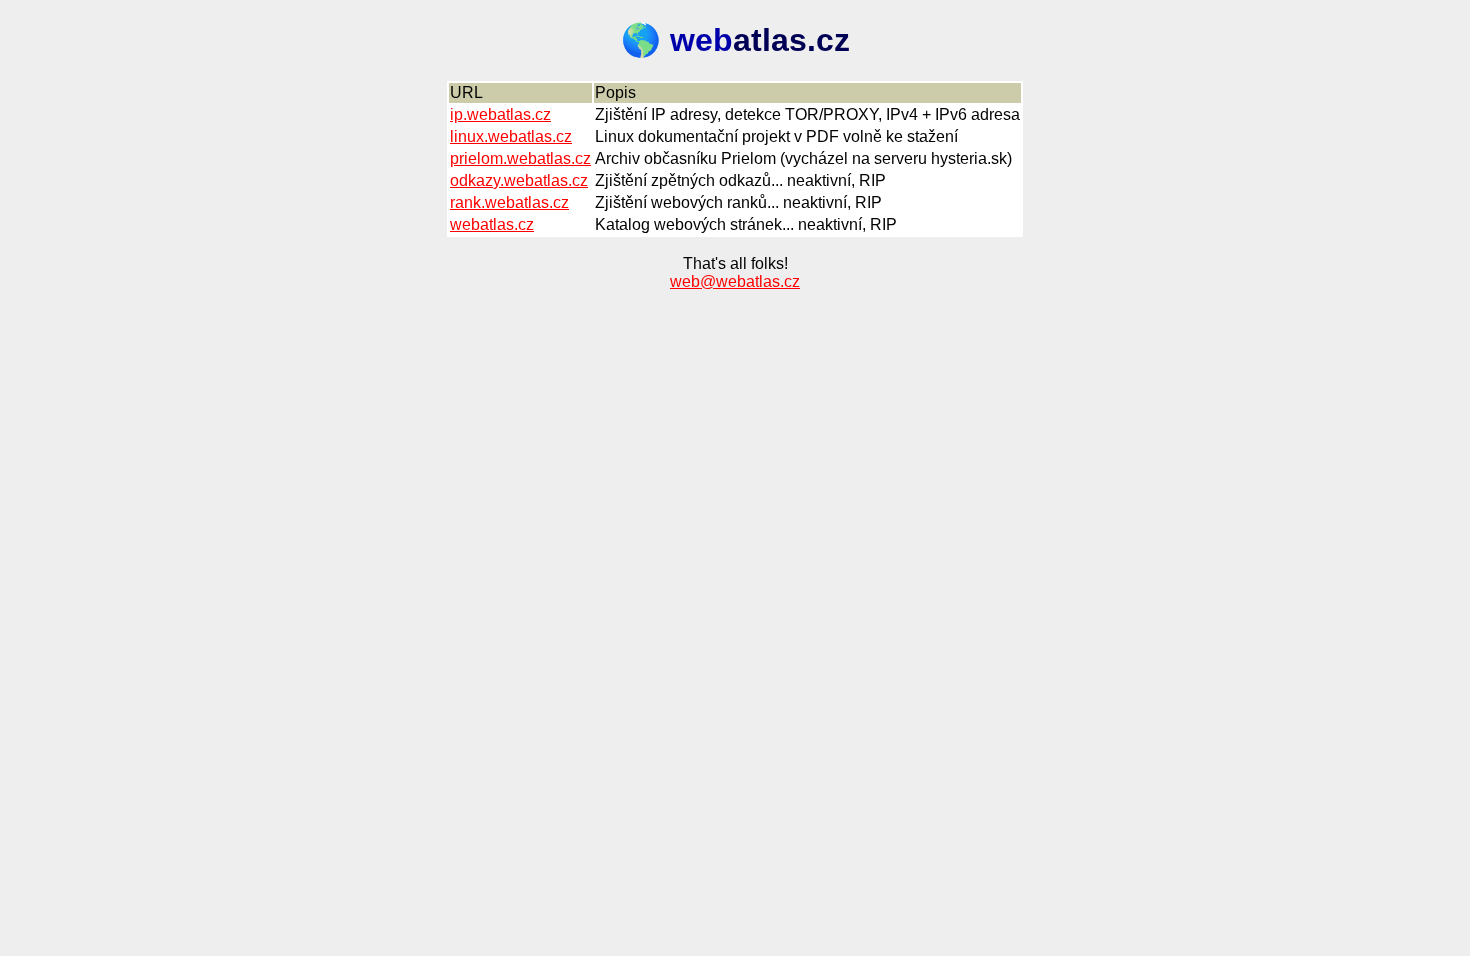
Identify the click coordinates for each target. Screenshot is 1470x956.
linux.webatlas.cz (511, 136)
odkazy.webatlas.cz (519, 180)
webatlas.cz (492, 224)
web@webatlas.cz (735, 281)
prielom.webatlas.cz (520, 158)
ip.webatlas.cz (500, 114)
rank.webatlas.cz (509, 202)
